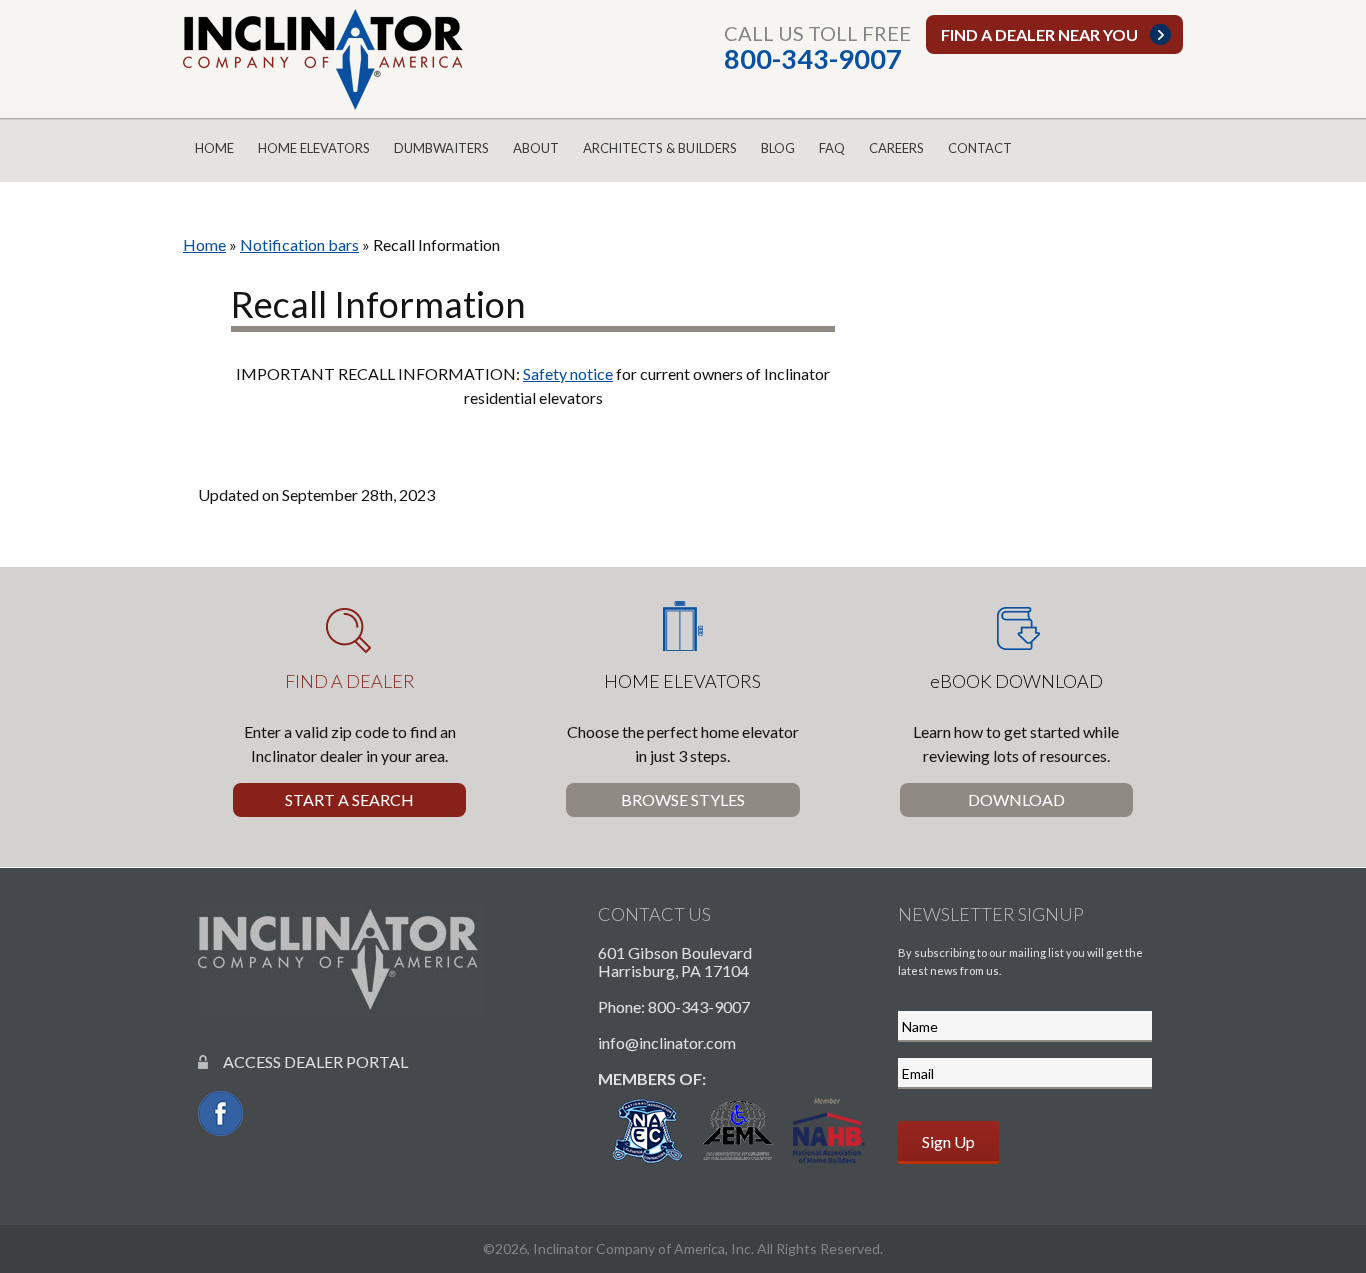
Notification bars (299, 244)
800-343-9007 (813, 58)
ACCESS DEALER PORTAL (308, 1061)
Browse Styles (683, 799)
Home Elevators (314, 148)
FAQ (832, 148)
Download (1016, 799)
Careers (896, 148)
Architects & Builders (660, 148)
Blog (778, 148)
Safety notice (568, 373)
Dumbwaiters (441, 148)
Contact (980, 148)
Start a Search (349, 799)
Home (214, 148)
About (536, 148)
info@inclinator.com (667, 1042)
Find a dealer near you (1039, 34)
